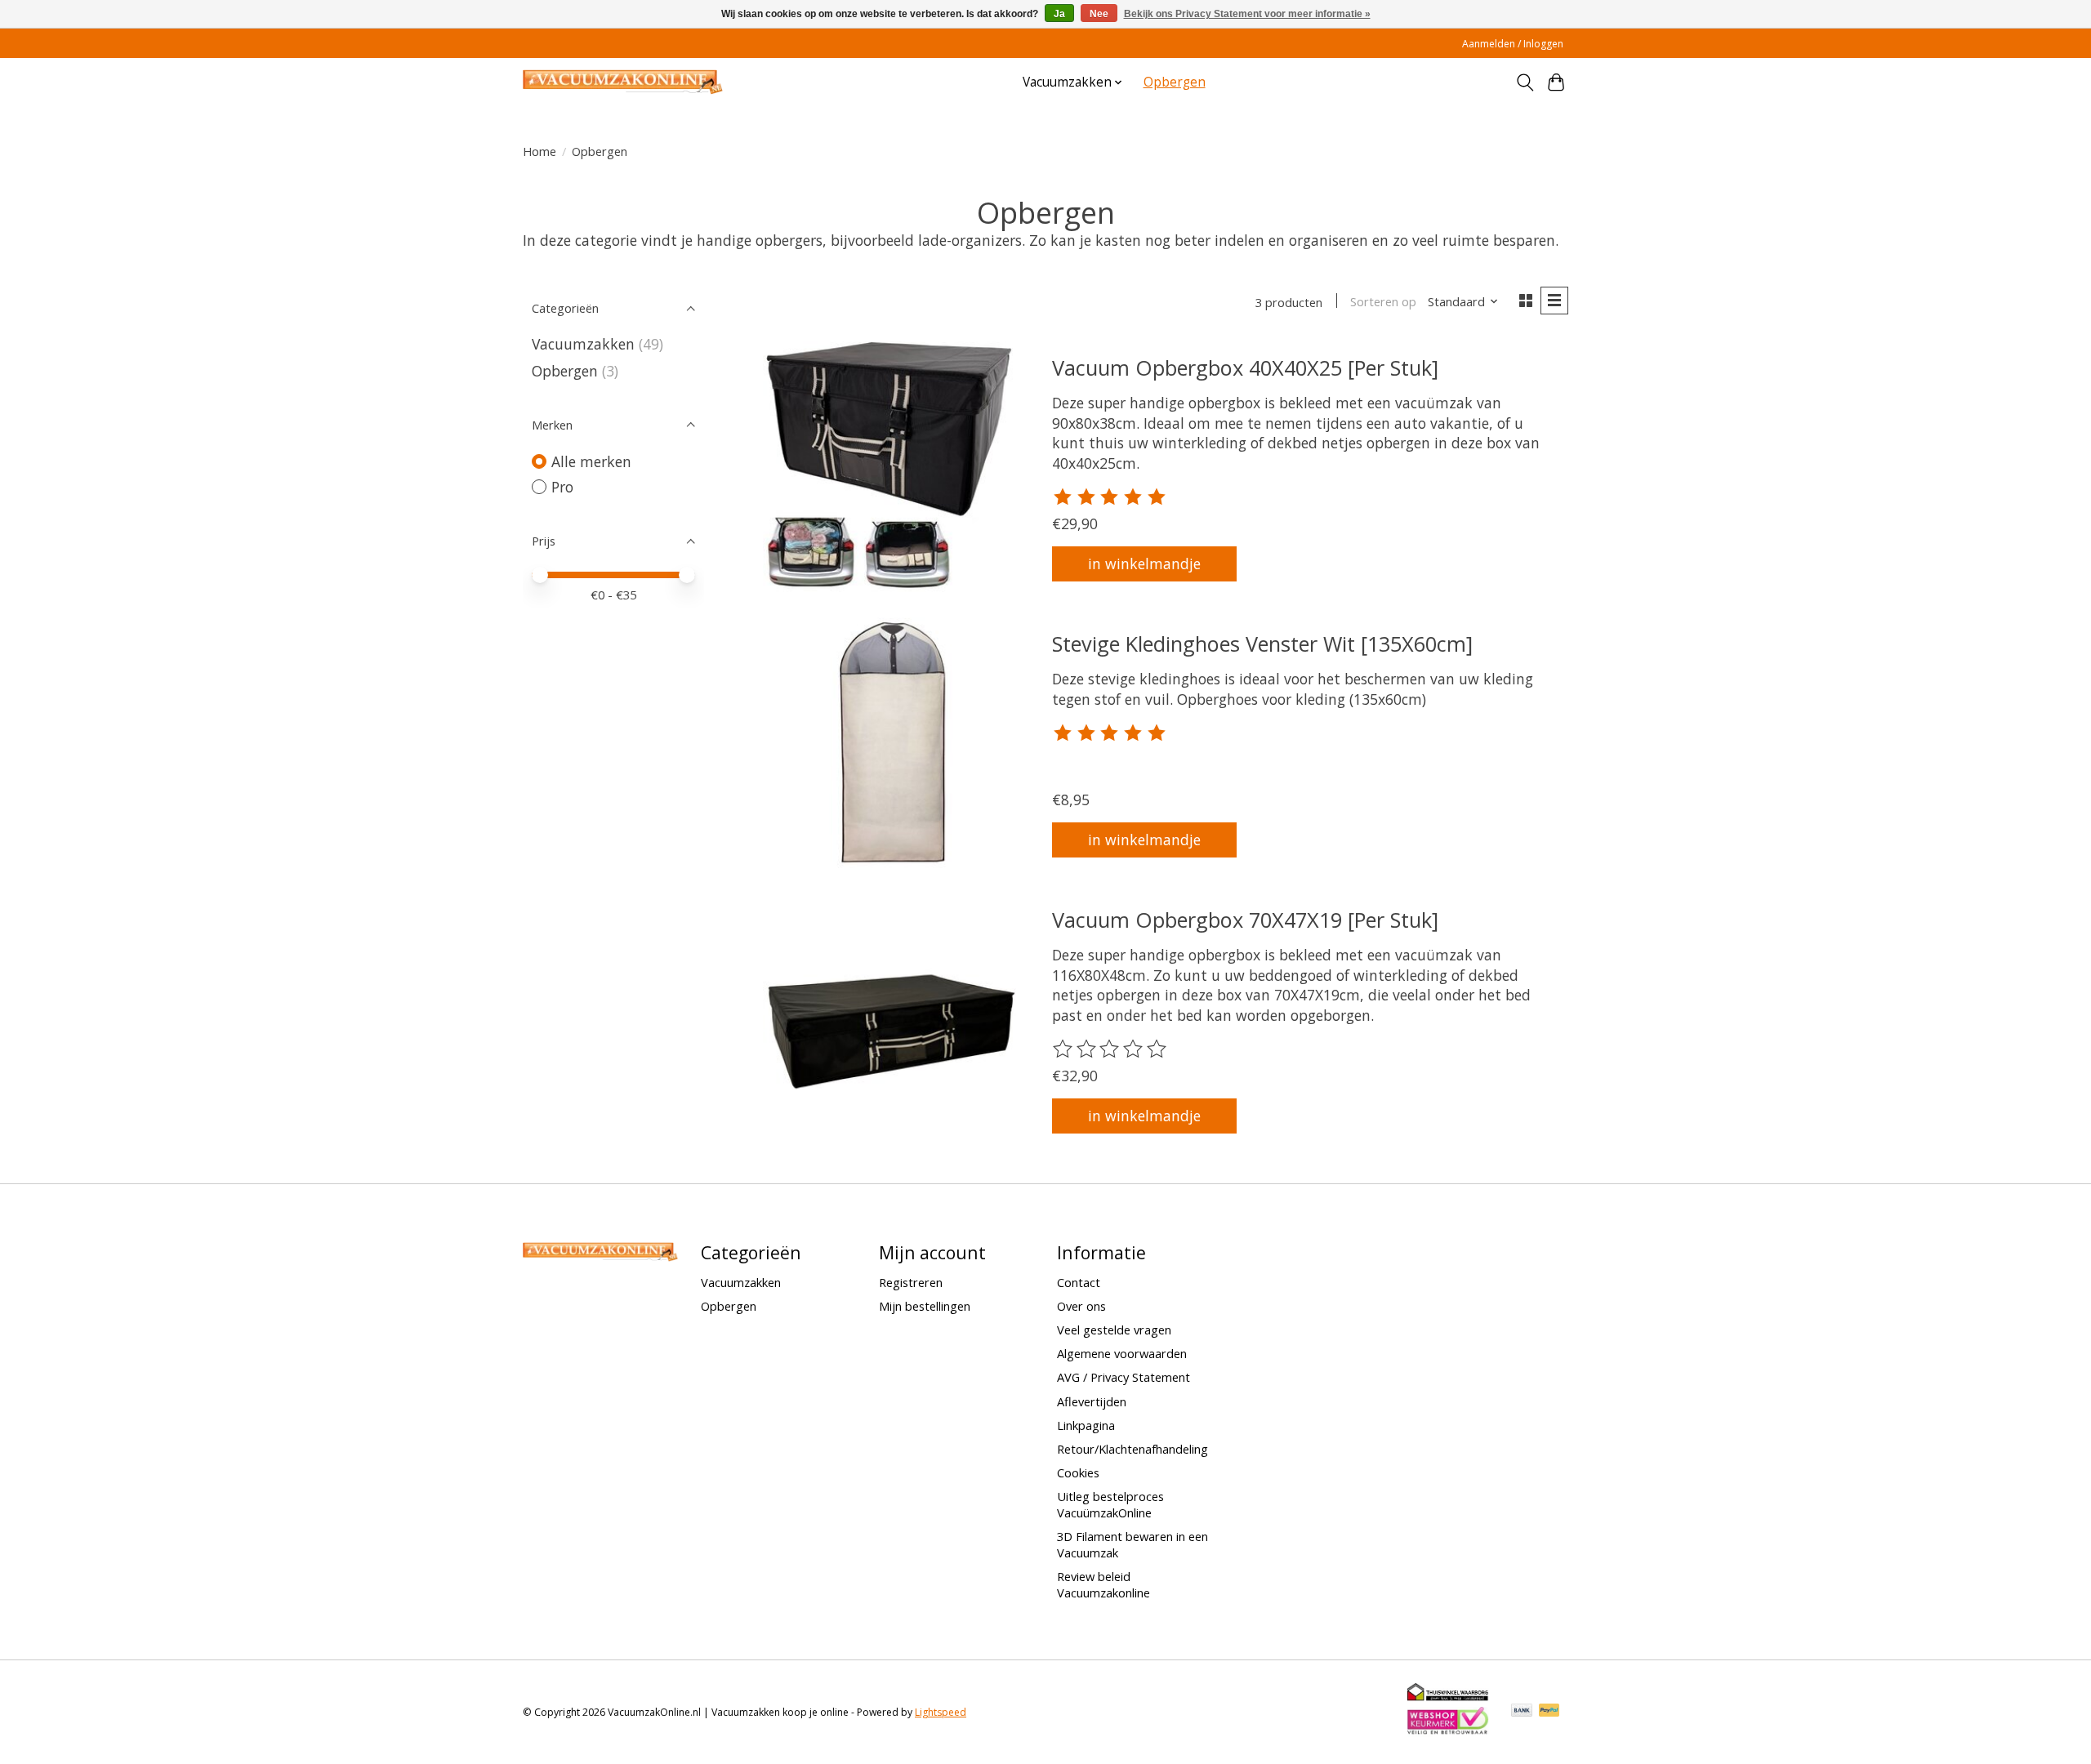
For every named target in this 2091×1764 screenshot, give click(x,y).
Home (539, 151)
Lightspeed (941, 1712)
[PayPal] (1549, 1712)
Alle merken (591, 461)
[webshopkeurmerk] (1448, 1731)
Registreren (911, 1282)
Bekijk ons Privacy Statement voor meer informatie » (1247, 14)
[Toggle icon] (1525, 82)
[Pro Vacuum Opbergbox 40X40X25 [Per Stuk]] (889, 468)
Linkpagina (1086, 1425)
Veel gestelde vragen (1114, 1330)
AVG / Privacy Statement (1124, 1377)
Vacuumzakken (583, 344)
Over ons (1081, 1306)
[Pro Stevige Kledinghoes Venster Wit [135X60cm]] (889, 744)
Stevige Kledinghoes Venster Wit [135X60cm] (1262, 644)
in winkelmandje (1144, 563)
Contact (1079, 1282)
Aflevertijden (1092, 1401)
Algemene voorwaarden (1122, 1353)
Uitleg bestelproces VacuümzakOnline (1110, 1504)
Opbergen (1175, 82)
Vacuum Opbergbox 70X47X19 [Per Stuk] (1245, 920)
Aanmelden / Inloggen (1513, 44)
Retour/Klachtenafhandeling (1132, 1449)
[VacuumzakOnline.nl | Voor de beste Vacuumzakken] (623, 82)
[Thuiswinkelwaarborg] (1448, 1697)
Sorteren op (1383, 301)
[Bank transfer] (1522, 1712)
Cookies (1078, 1472)
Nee (1099, 14)
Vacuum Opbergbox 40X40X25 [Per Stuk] (1245, 367)
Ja (1059, 14)
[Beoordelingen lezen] (1111, 497)
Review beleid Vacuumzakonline (1103, 1584)
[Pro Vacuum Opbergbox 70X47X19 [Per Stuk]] (889, 1020)
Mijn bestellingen (925, 1306)
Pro (562, 487)
